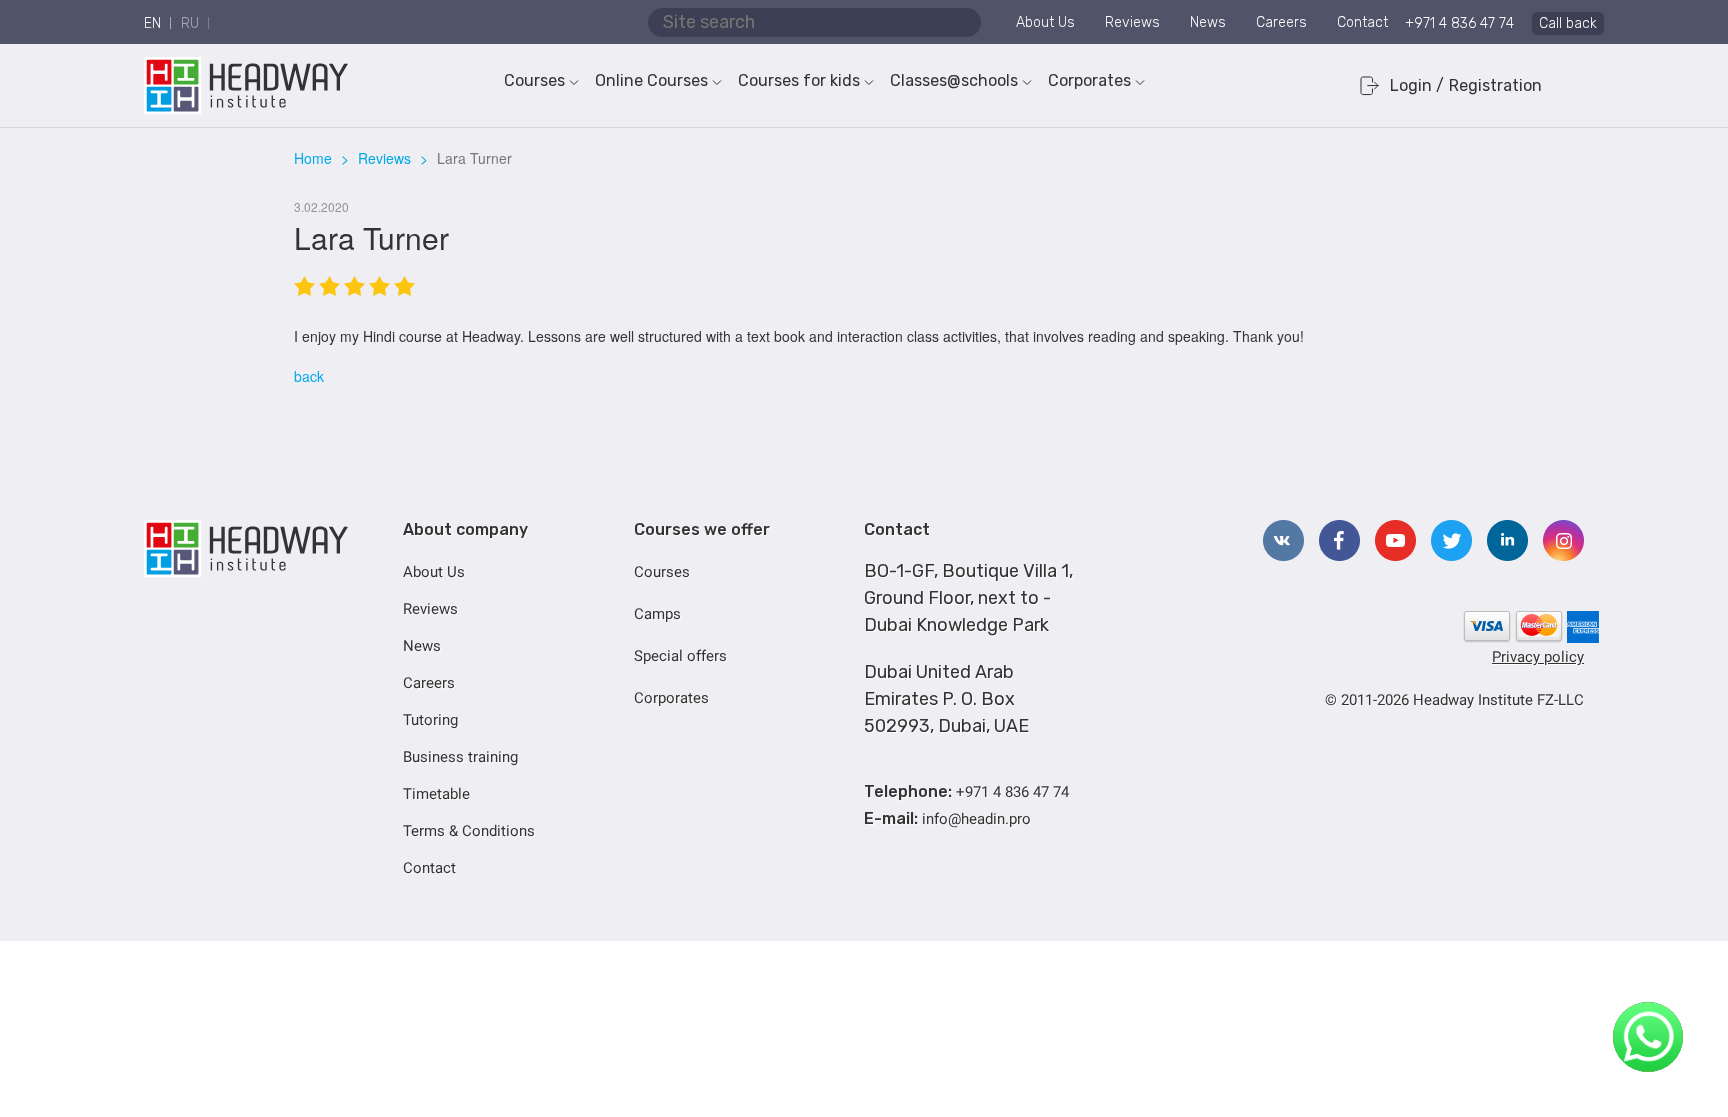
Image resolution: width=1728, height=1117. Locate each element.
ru (190, 23)
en (152, 23)
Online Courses (651, 80)
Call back (1568, 23)
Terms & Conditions (469, 831)
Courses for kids (799, 80)
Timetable (436, 794)
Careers (1281, 22)
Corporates (1089, 80)
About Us (1045, 22)
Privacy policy (1538, 657)
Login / (1417, 85)
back (309, 376)
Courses (534, 80)
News (1208, 22)
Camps (657, 614)
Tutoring (430, 720)
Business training (460, 757)
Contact (1362, 22)
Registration (1495, 85)
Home (313, 158)
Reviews (1132, 22)
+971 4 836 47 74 (1459, 23)
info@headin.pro (976, 819)
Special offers (680, 656)
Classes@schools (954, 80)
